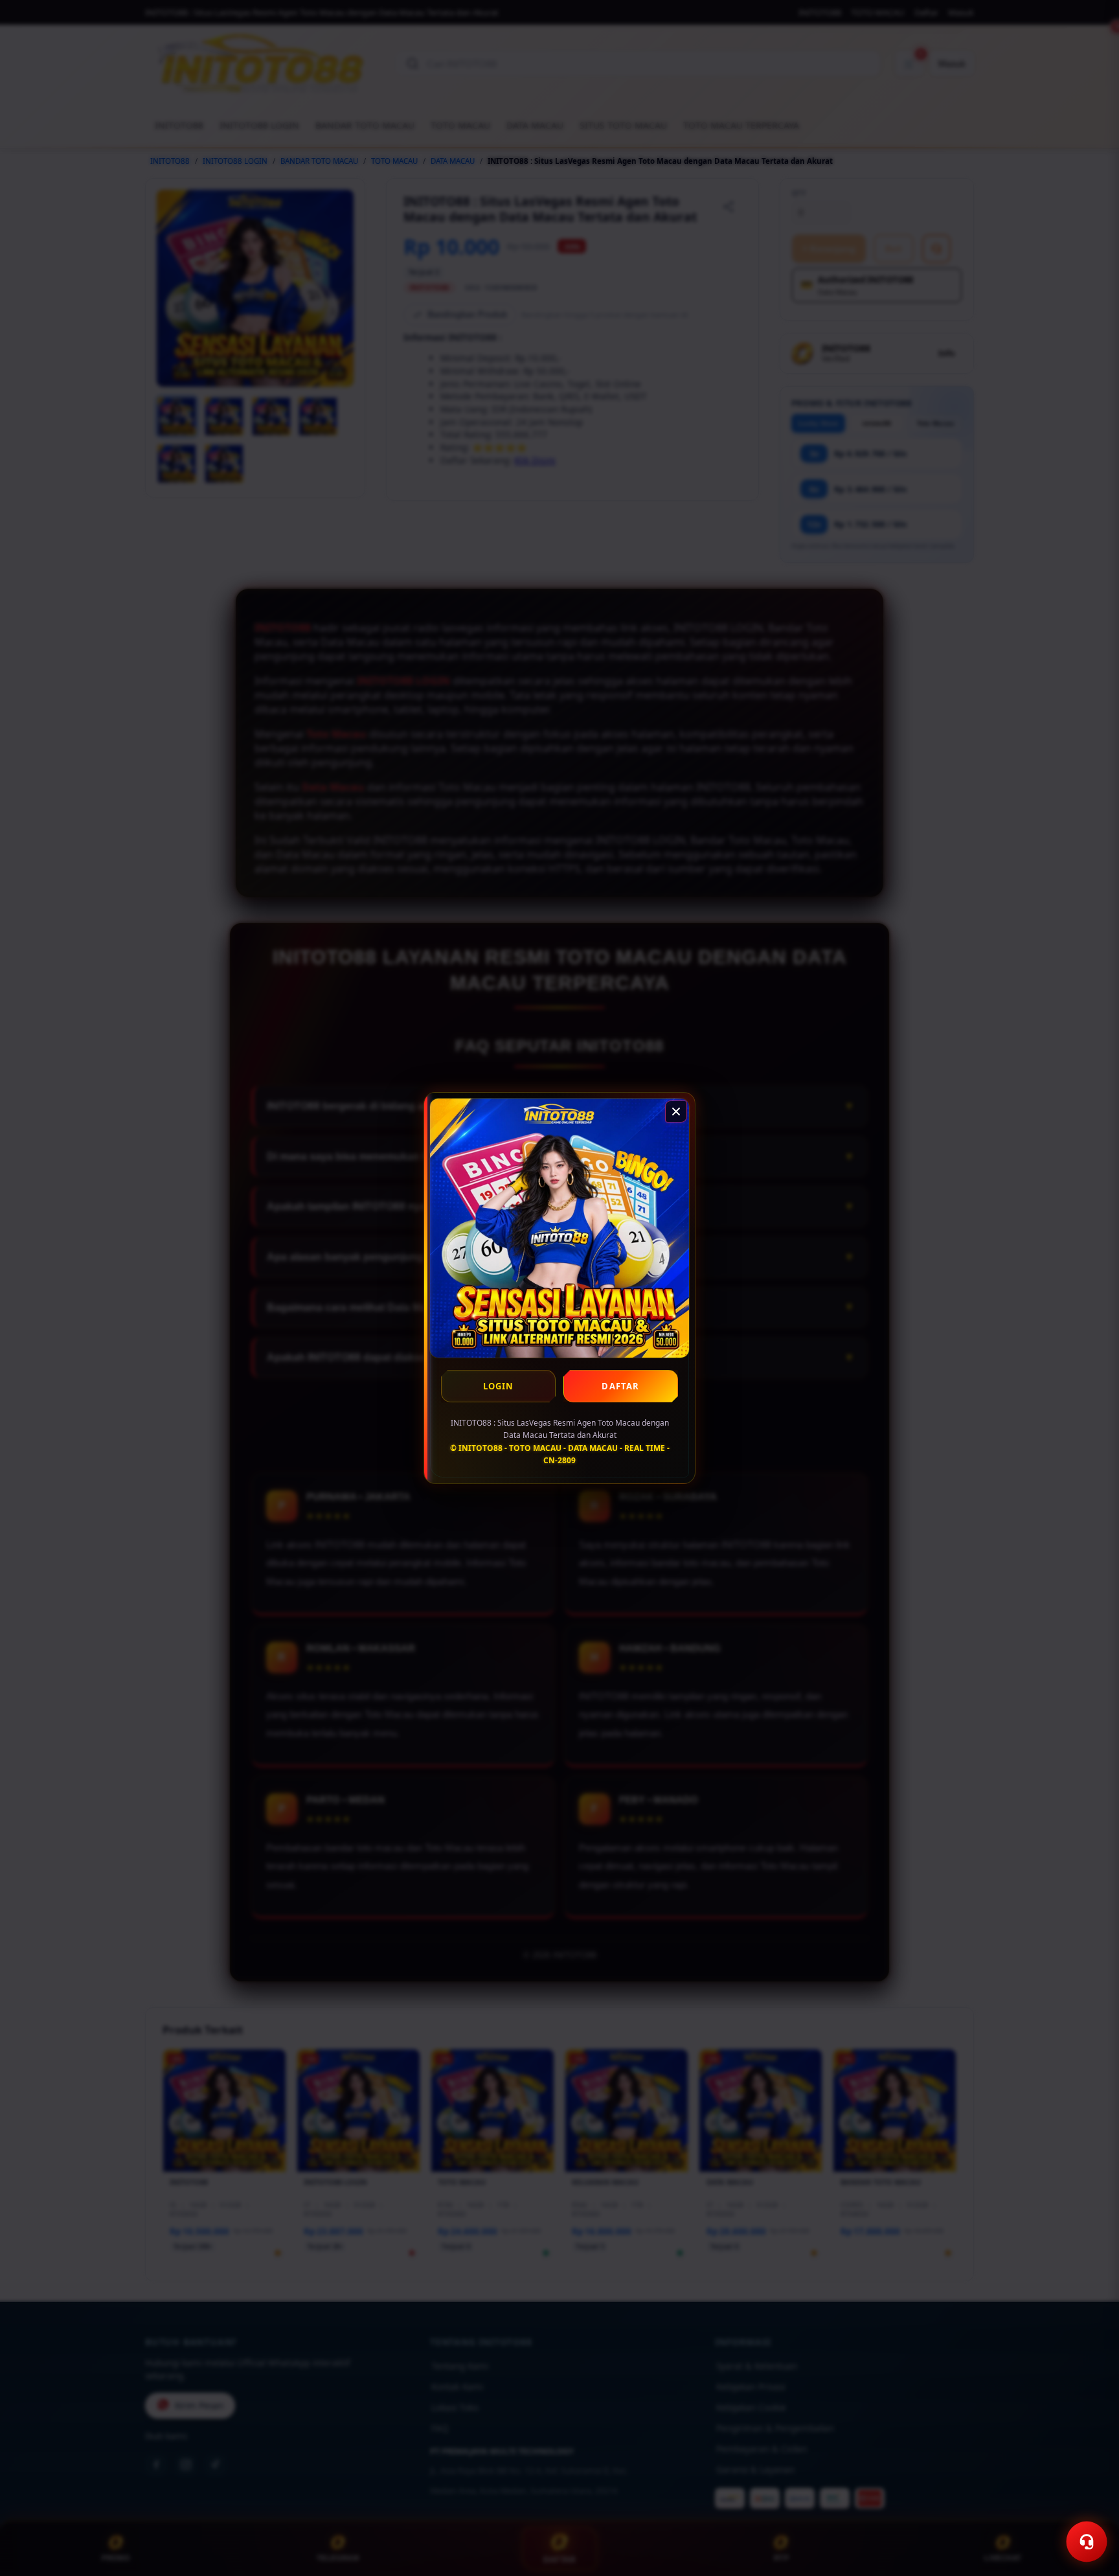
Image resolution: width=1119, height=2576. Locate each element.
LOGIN (499, 1386)
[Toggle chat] (1087, 2542)
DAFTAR (620, 1386)
